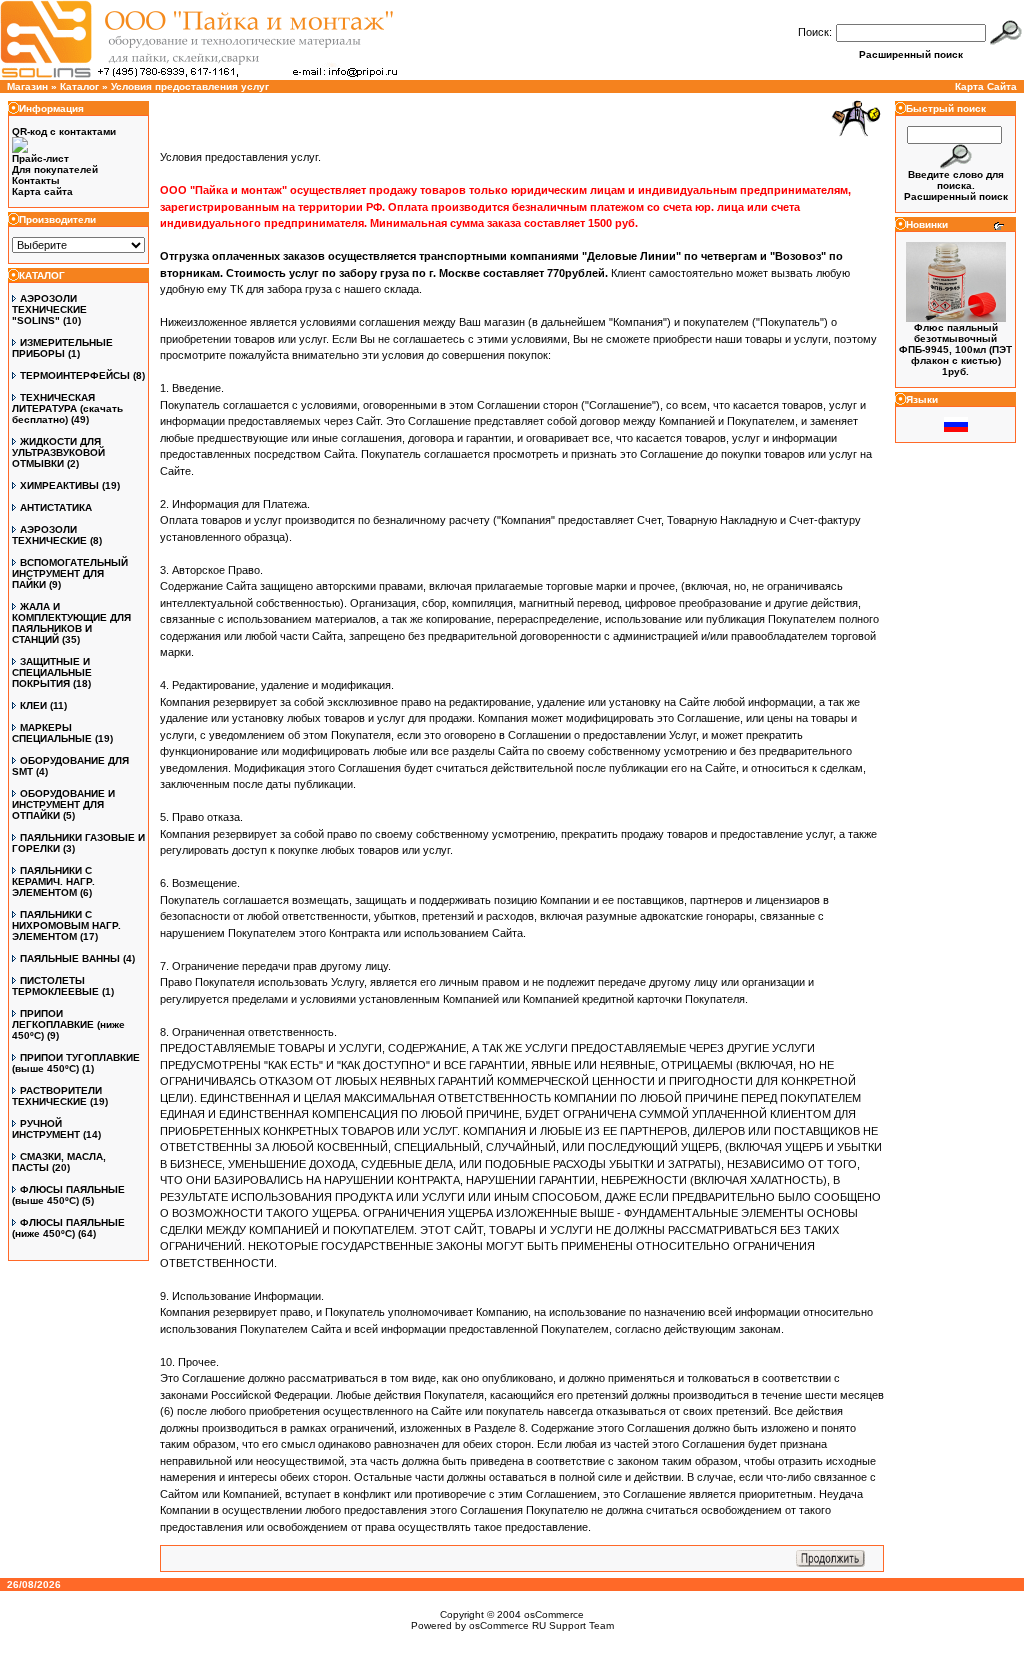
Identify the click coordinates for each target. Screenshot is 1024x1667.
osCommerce (554, 1614)
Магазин (27, 86)
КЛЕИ (33, 705)
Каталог (79, 86)
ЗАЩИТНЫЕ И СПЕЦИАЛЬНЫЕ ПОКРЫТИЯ (52, 672)
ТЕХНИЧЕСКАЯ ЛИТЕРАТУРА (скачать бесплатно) (67, 408)
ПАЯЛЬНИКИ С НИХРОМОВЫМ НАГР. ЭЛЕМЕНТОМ (66, 925)
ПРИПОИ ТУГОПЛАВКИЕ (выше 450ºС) (76, 1063)
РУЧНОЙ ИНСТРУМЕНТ (46, 1129)
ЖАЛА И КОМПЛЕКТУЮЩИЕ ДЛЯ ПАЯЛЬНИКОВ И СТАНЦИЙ (71, 623)
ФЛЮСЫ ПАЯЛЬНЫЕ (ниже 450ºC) (68, 1228)
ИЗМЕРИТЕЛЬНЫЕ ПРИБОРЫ (62, 348)
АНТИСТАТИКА (56, 507)
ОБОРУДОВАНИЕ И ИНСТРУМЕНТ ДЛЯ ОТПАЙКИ (63, 804)
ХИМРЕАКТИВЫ (59, 485)
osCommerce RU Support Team (541, 1625)
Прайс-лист (40, 158)
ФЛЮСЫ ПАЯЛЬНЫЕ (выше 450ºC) (68, 1195)
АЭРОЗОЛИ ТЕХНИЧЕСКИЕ (49, 535)
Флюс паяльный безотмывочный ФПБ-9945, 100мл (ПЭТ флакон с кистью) (955, 344)
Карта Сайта (986, 86)
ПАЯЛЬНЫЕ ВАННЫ (70, 958)
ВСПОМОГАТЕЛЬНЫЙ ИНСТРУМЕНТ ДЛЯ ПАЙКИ (70, 573)
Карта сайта (42, 191)
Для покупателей (55, 169)
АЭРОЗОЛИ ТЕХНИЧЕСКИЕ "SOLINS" (49, 309)
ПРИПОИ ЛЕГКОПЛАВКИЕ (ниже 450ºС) (68, 1024)
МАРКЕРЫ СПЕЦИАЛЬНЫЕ (52, 733)
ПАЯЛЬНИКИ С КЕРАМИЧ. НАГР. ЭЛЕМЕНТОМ (53, 881)
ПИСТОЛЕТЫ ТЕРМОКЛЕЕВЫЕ (55, 986)
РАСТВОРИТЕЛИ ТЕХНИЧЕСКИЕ (57, 1096)
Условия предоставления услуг (190, 86)
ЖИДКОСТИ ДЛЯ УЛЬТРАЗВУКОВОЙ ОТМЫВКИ (58, 452)
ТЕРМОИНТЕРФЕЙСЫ (75, 375)
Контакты (36, 180)
